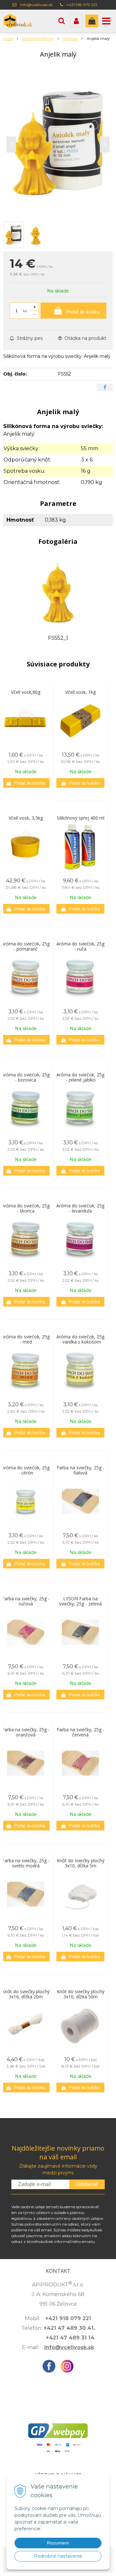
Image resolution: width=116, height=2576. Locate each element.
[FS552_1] (58, 592)
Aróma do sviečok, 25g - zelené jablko (80, 1077)
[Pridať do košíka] (26, 783)
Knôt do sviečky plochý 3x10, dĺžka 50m (81, 1994)
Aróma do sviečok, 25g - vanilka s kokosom (80, 1339)
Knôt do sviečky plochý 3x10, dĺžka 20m (26, 1994)
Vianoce (70, 38)
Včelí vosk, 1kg (81, 692)
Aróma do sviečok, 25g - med (26, 1339)
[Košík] (92, 21)
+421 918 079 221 (82, 5)
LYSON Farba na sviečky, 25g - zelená (80, 1601)
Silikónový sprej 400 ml (81, 818)
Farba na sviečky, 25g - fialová (81, 1470)
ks (25, 311)
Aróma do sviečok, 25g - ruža (80, 946)
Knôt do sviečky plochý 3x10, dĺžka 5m (81, 1863)
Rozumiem (58, 2543)
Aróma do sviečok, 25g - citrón (26, 1470)
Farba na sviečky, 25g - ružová (26, 1601)
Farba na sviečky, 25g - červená (81, 1732)
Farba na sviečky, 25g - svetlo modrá (26, 1863)
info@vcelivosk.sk (36, 5)
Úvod (8, 38)
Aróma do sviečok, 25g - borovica (26, 1077)
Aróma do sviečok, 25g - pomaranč (26, 946)
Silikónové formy (38, 38)
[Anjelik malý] (58, 143)
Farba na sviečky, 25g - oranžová (26, 1732)
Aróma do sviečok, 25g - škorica (26, 1208)
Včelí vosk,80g (26, 692)
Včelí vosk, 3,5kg (26, 818)
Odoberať (87, 2184)
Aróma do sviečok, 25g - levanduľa (80, 1208)
